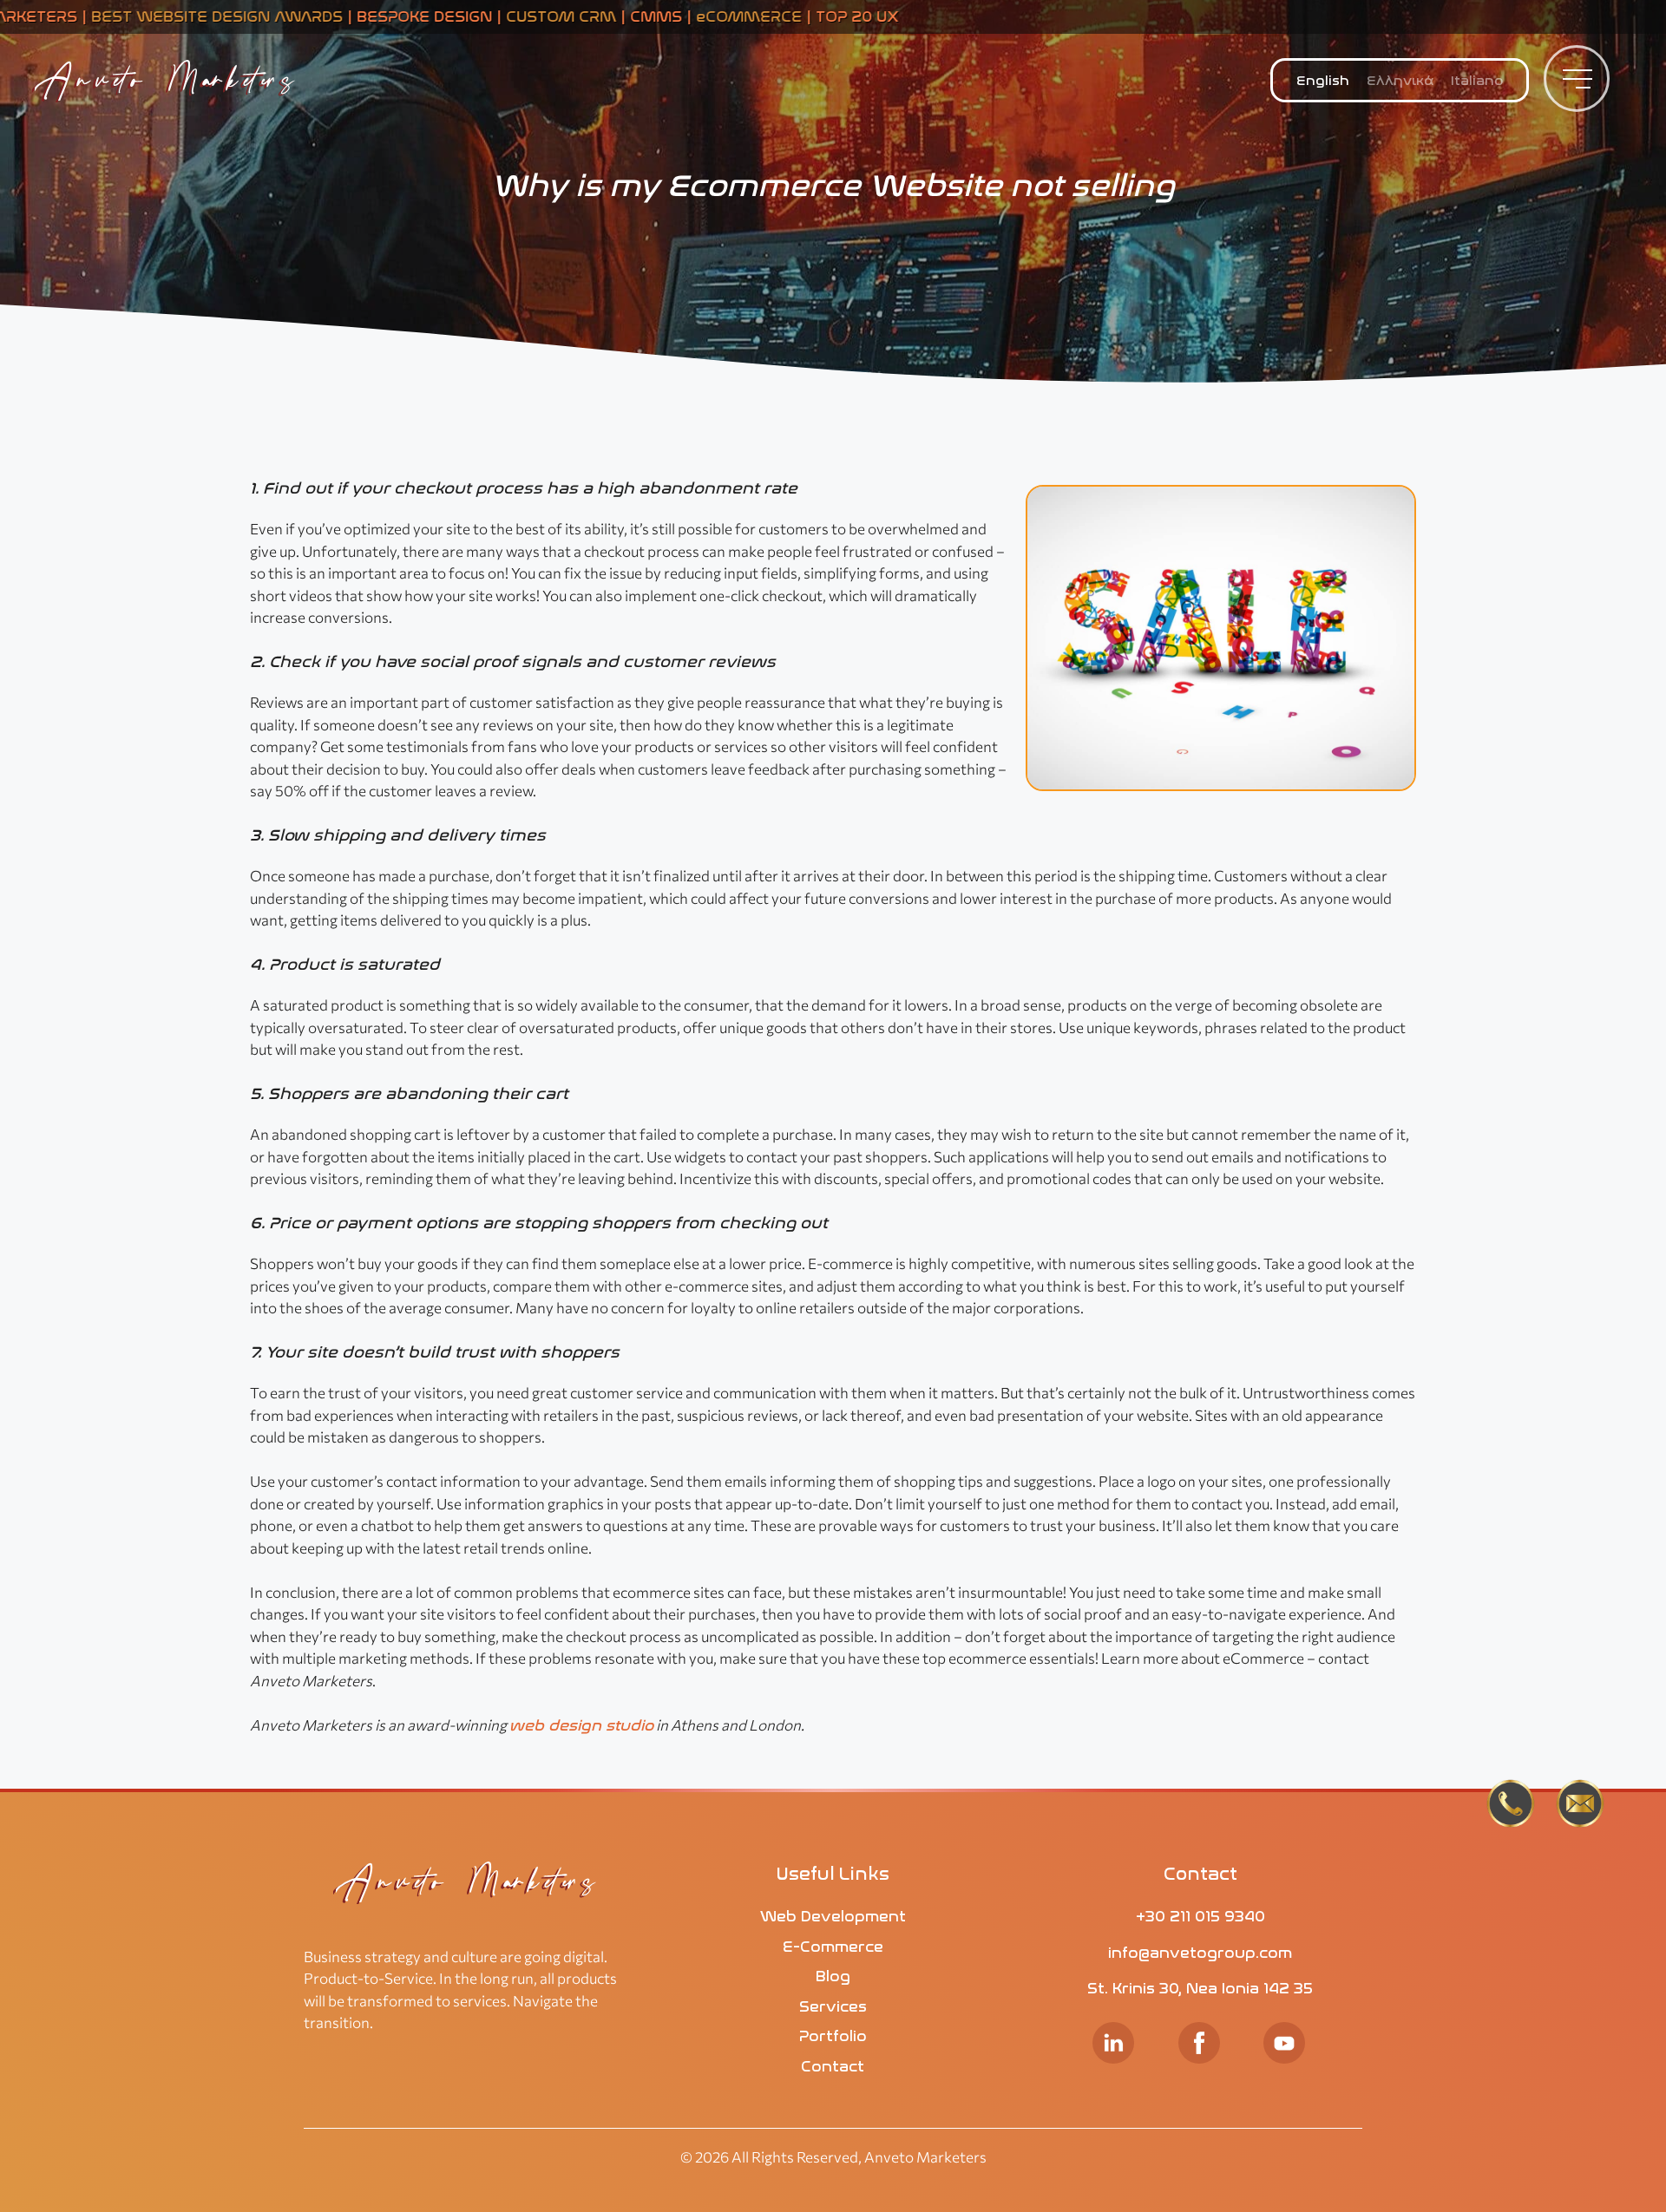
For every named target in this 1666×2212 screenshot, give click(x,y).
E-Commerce (833, 1947)
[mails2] (1580, 1806)
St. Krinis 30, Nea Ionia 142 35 (1200, 1988)
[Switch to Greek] (1400, 82)
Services (833, 2006)
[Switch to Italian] (1477, 82)
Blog (833, 1976)
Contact (833, 2066)
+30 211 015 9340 (1200, 1916)
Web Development (833, 1916)
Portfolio (833, 2036)
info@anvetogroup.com (1200, 1953)
